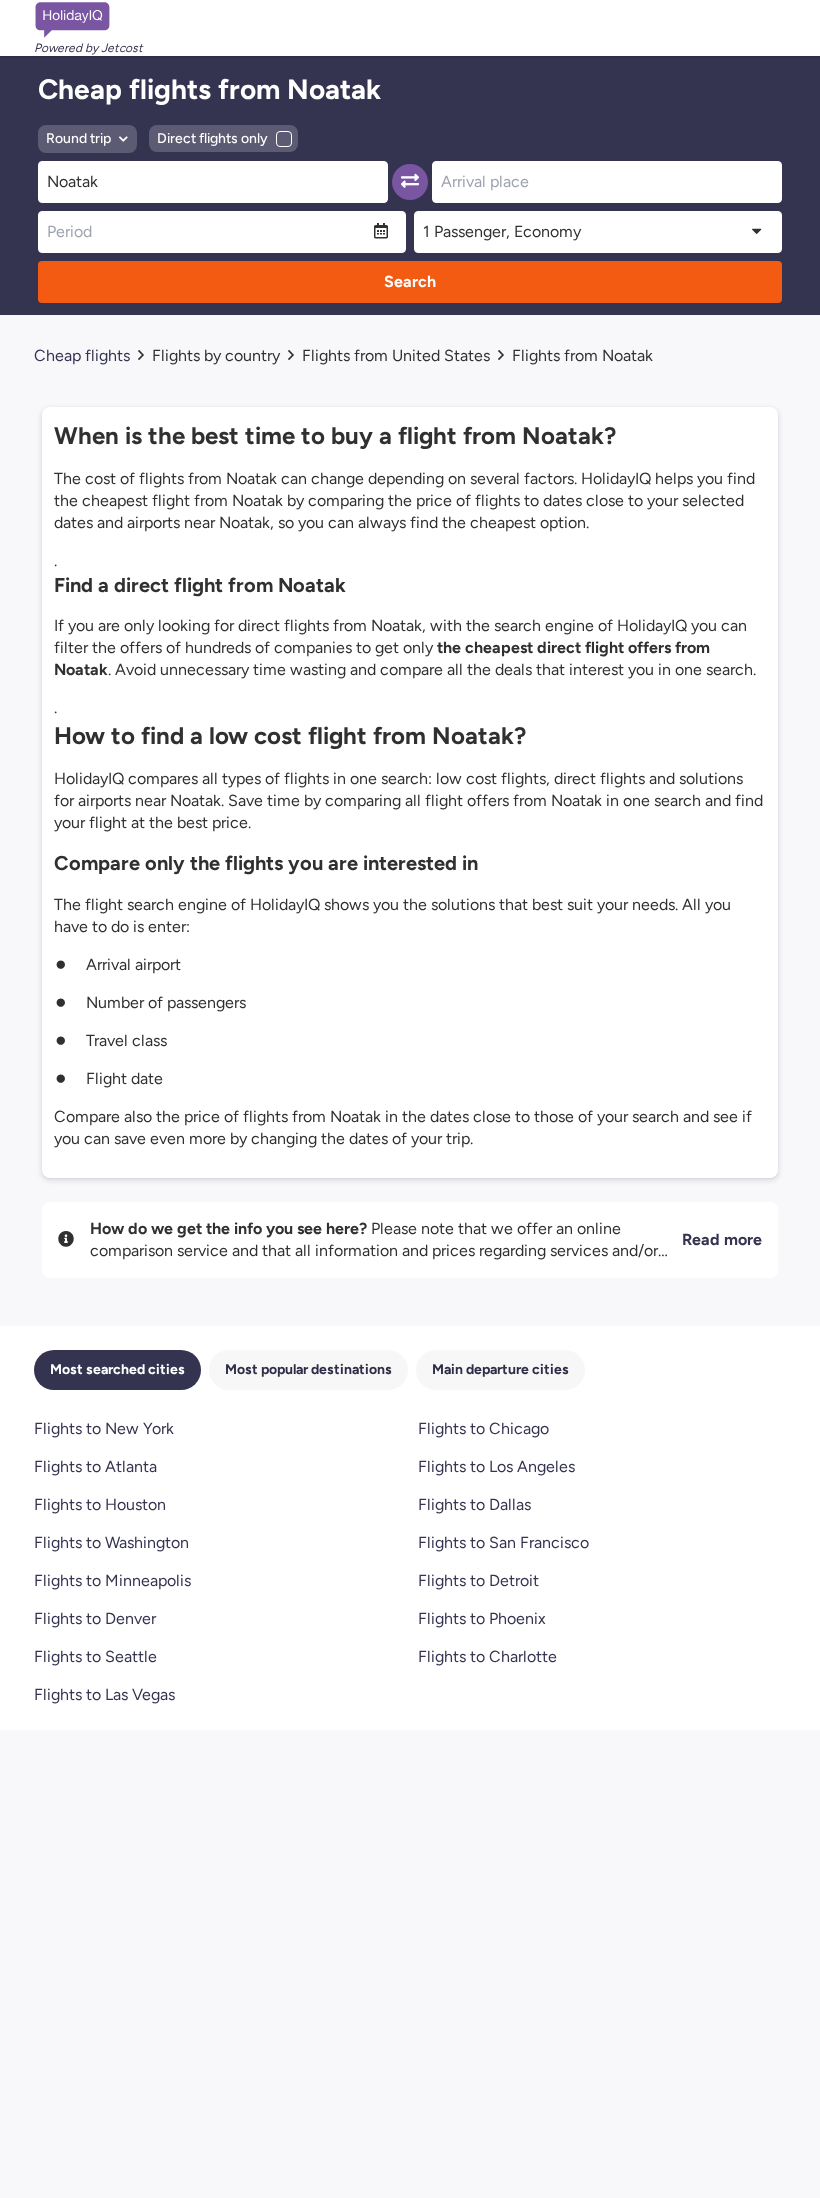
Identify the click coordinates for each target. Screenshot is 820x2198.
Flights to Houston (100, 1504)
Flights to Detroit (478, 1580)
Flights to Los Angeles (496, 1466)
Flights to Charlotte (487, 1656)
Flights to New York (104, 1428)
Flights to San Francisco (503, 1542)
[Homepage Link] (88, 20)
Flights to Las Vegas (104, 1694)
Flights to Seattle (95, 1656)
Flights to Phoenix (482, 1618)
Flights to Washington (111, 1542)
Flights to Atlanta (95, 1466)
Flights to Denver (95, 1618)
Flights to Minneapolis (112, 1580)
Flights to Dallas (474, 1504)
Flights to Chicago (483, 1428)
